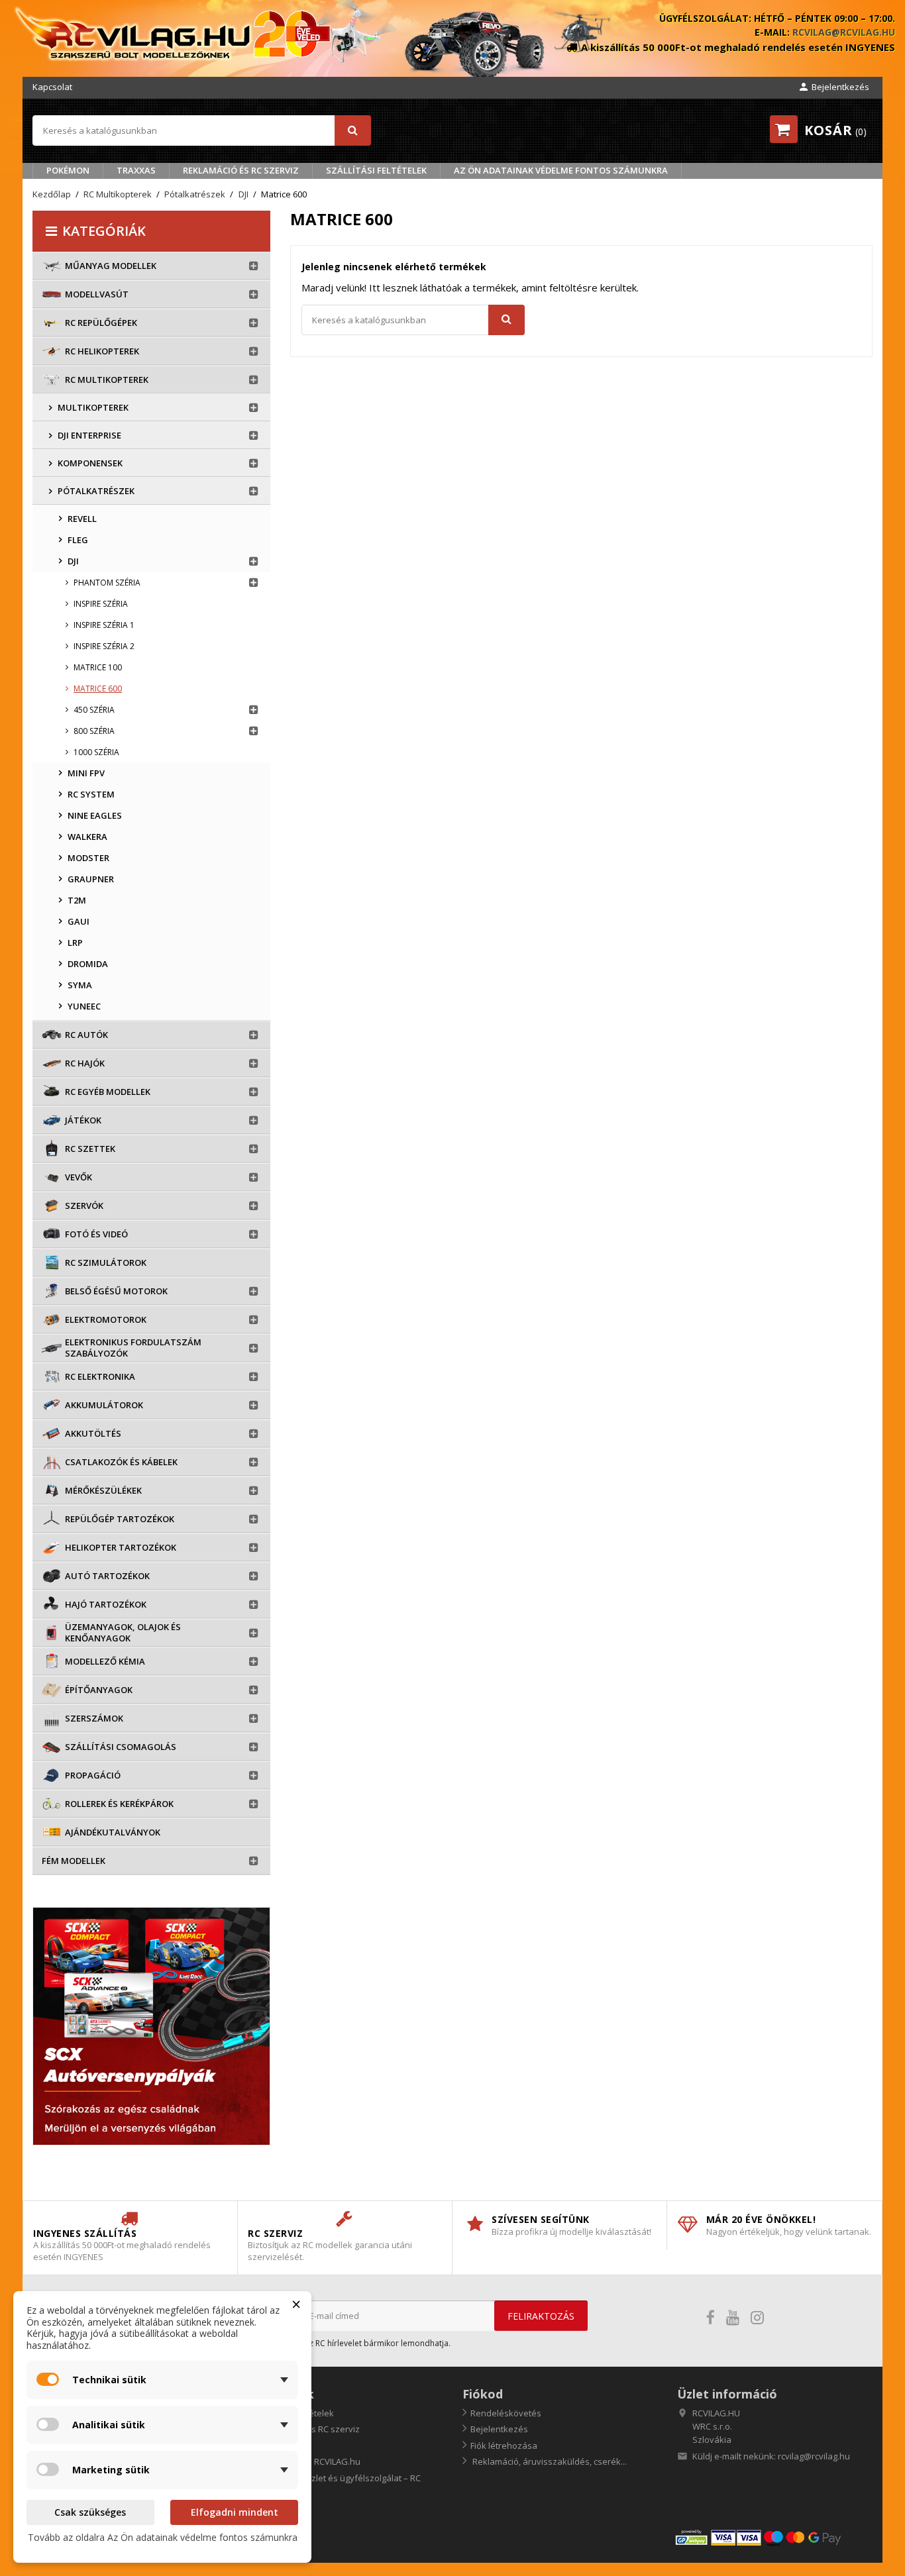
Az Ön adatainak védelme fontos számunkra (561, 170)
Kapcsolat (52, 87)
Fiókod (483, 2394)
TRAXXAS (136, 170)
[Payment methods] (773, 2537)
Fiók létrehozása (504, 2446)
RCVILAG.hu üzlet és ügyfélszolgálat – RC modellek (334, 2484)
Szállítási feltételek (376, 170)
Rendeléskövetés (506, 2413)
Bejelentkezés (499, 2429)
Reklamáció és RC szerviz (241, 170)
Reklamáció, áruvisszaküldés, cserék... (549, 2461)
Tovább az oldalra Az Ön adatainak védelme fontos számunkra (163, 2537)
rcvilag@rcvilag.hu (844, 32)
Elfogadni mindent (235, 2512)
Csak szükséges (90, 2512)
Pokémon (68, 170)
